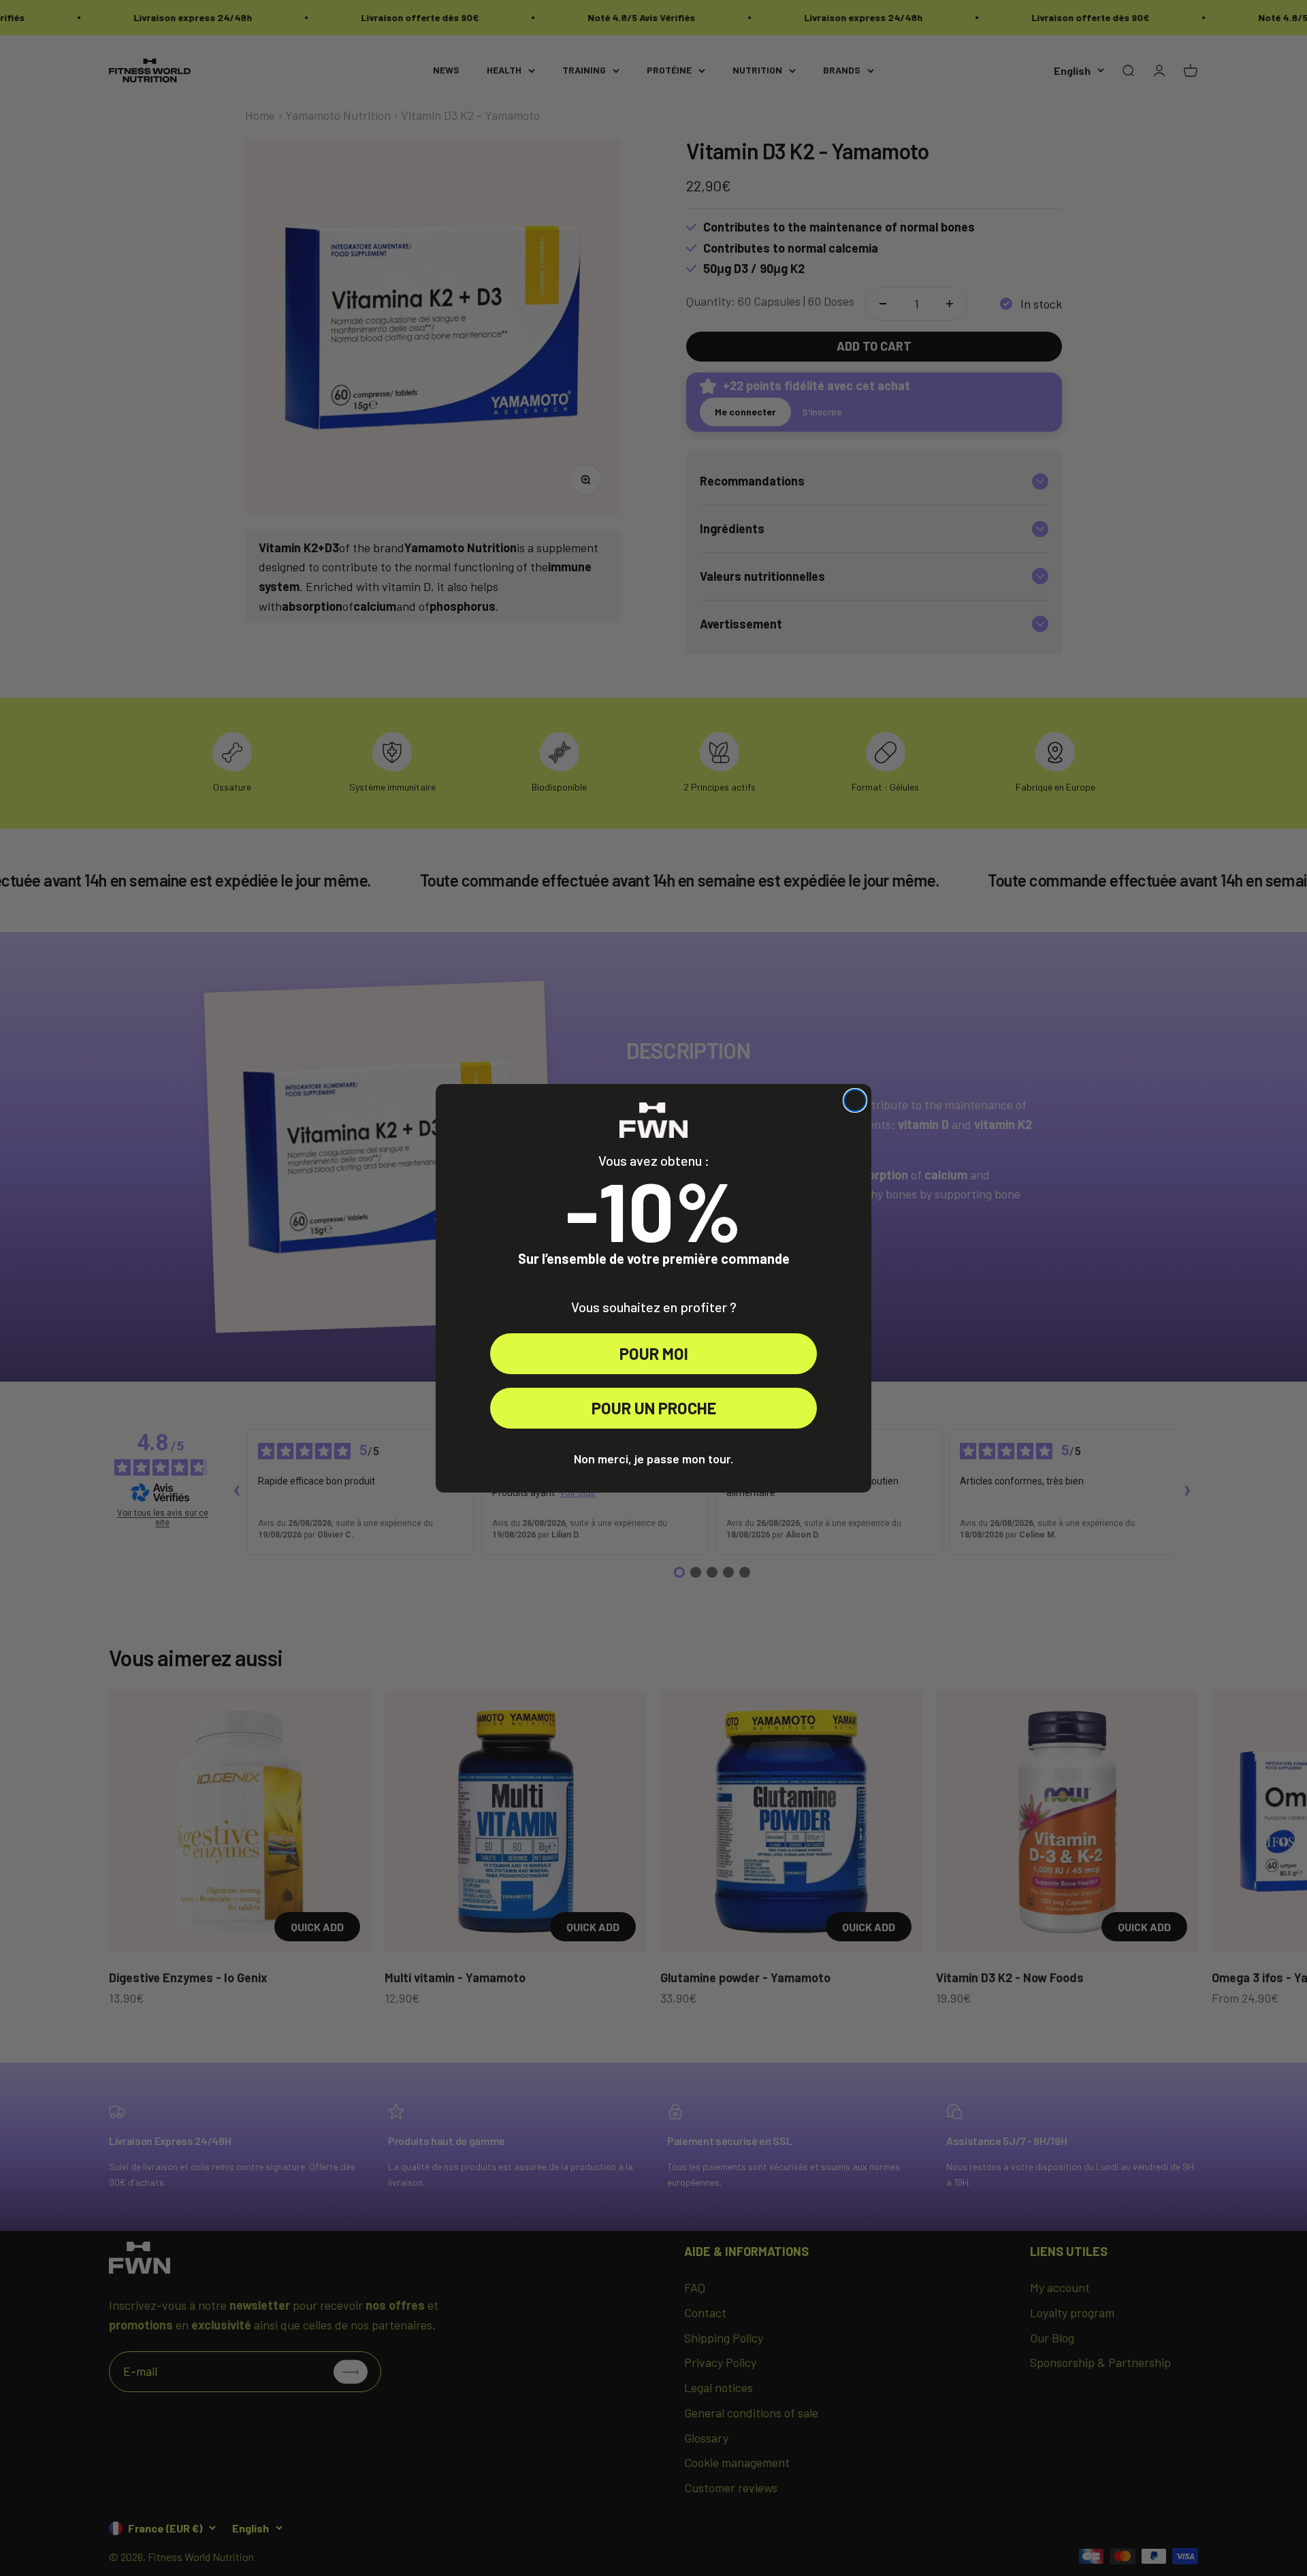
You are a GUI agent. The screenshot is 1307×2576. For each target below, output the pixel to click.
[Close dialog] (855, 1100)
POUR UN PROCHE (654, 1408)
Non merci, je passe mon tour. (653, 1459)
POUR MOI (654, 1353)
